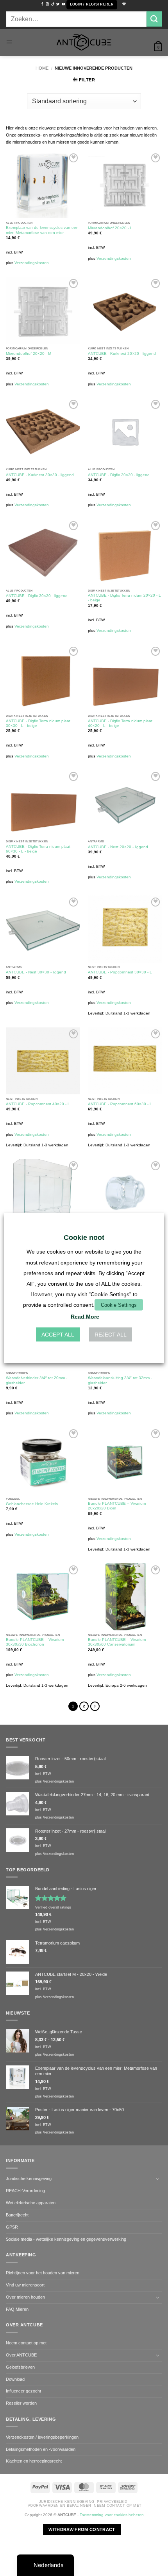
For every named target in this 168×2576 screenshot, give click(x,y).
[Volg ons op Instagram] (47, 4)
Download (15, 2379)
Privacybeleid (112, 2502)
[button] (92, 5)
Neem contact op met (26, 2343)
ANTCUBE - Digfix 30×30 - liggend (37, 596)
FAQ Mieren (17, 2309)
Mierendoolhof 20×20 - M (29, 353)
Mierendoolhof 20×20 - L (110, 228)
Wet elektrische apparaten (31, 2203)
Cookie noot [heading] (84, 1238)
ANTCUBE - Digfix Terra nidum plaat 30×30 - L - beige (38, 723)
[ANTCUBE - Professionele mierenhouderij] (84, 42)
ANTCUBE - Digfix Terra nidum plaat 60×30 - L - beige (38, 849)
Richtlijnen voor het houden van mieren (43, 2273)
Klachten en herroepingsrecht (34, 2461)
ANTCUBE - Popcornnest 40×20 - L (38, 1104)
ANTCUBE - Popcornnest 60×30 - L (120, 1104)
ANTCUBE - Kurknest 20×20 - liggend (122, 353)
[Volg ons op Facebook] (42, 4)
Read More (85, 1316)
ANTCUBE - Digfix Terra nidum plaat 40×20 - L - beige (120, 723)
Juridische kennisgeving (29, 2178)
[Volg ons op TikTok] (53, 4)
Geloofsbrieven (20, 2367)
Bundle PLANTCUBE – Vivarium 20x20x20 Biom (117, 1506)
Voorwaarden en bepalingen (60, 2506)
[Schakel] (157, 2179)
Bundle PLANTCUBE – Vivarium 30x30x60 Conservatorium (117, 1642)
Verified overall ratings (53, 1907)
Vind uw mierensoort (25, 2285)
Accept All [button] (58, 1334)
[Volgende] (95, 1706)
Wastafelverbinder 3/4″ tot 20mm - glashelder (37, 1380)
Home (42, 68)
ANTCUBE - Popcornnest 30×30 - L (120, 972)
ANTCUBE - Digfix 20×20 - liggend (119, 475)
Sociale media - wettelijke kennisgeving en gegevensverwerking (66, 2239)
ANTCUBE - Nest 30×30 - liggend (36, 972)
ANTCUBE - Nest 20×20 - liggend (118, 847)
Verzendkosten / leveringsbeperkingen (42, 2437)
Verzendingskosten (32, 263)
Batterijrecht (17, 2215)
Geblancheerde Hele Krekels (32, 1504)
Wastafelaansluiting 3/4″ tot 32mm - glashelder (120, 1380)
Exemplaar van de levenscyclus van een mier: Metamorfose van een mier (42, 230)
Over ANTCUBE (21, 2355)
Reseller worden (21, 2403)
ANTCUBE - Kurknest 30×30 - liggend (40, 475)
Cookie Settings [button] (119, 1305)
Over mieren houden (25, 2297)
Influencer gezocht (23, 2391)
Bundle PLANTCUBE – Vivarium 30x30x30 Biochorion (35, 1642)
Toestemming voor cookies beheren (112, 2515)
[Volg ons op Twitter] (58, 4)
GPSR (12, 2227)
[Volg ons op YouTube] (63, 4)
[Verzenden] (154, 19)
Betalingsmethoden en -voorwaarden (41, 2449)
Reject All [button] (111, 1334)
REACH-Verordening (25, 2191)
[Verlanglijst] (123, 4)
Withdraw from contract (82, 2529)
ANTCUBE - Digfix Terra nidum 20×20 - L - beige (124, 598)
